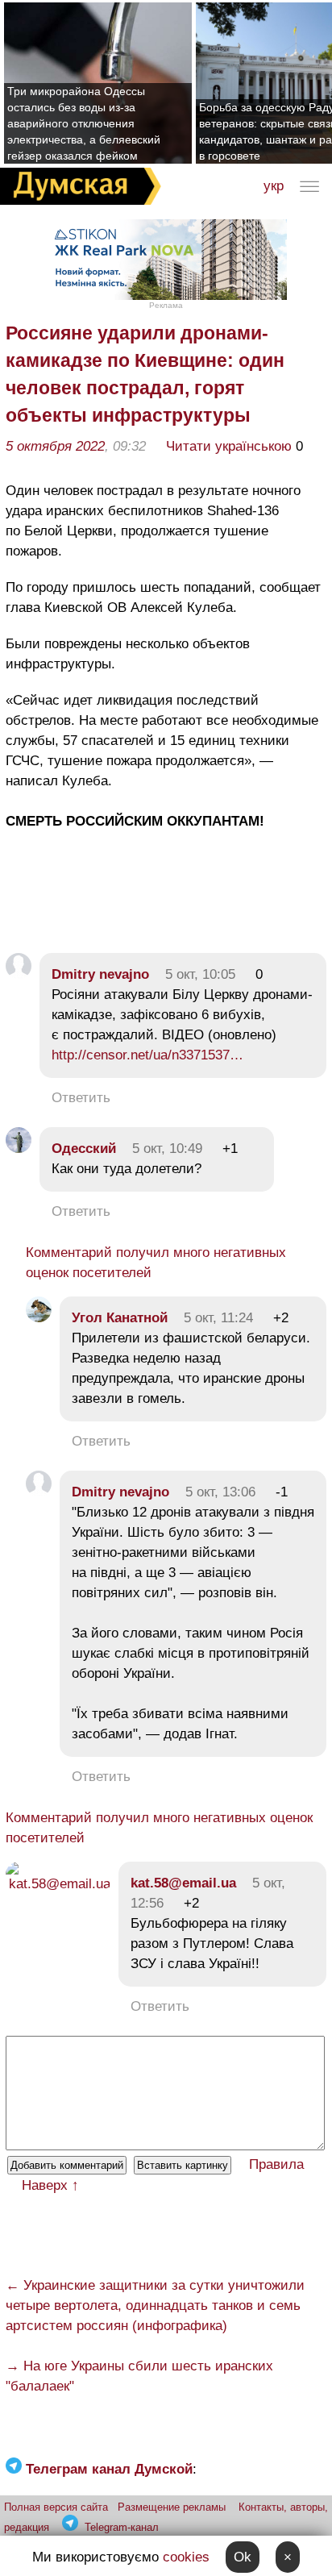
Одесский (84, 1149)
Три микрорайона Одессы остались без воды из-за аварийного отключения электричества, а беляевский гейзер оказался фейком (84, 123)
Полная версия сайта (56, 2507)
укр (274, 186)
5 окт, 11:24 (218, 1318)
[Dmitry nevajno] (19, 974)
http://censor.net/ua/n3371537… (147, 1055)
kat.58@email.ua (183, 1883)
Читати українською (229, 446)
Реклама (166, 305)
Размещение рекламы (172, 2507)
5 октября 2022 (55, 446)
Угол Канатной (120, 1318)
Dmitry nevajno (100, 974)
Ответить (81, 1098)
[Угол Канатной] (39, 1318)
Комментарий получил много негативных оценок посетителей (156, 1263)
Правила (276, 2164)
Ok (243, 2557)
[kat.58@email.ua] (58, 1884)
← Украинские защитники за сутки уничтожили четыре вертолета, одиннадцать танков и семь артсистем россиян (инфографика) (155, 2305)
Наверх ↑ (50, 2185)
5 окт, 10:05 (200, 974)
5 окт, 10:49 (167, 1149)
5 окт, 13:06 (220, 1492)
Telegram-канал (122, 2527)
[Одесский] (19, 1149)
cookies (186, 2557)
